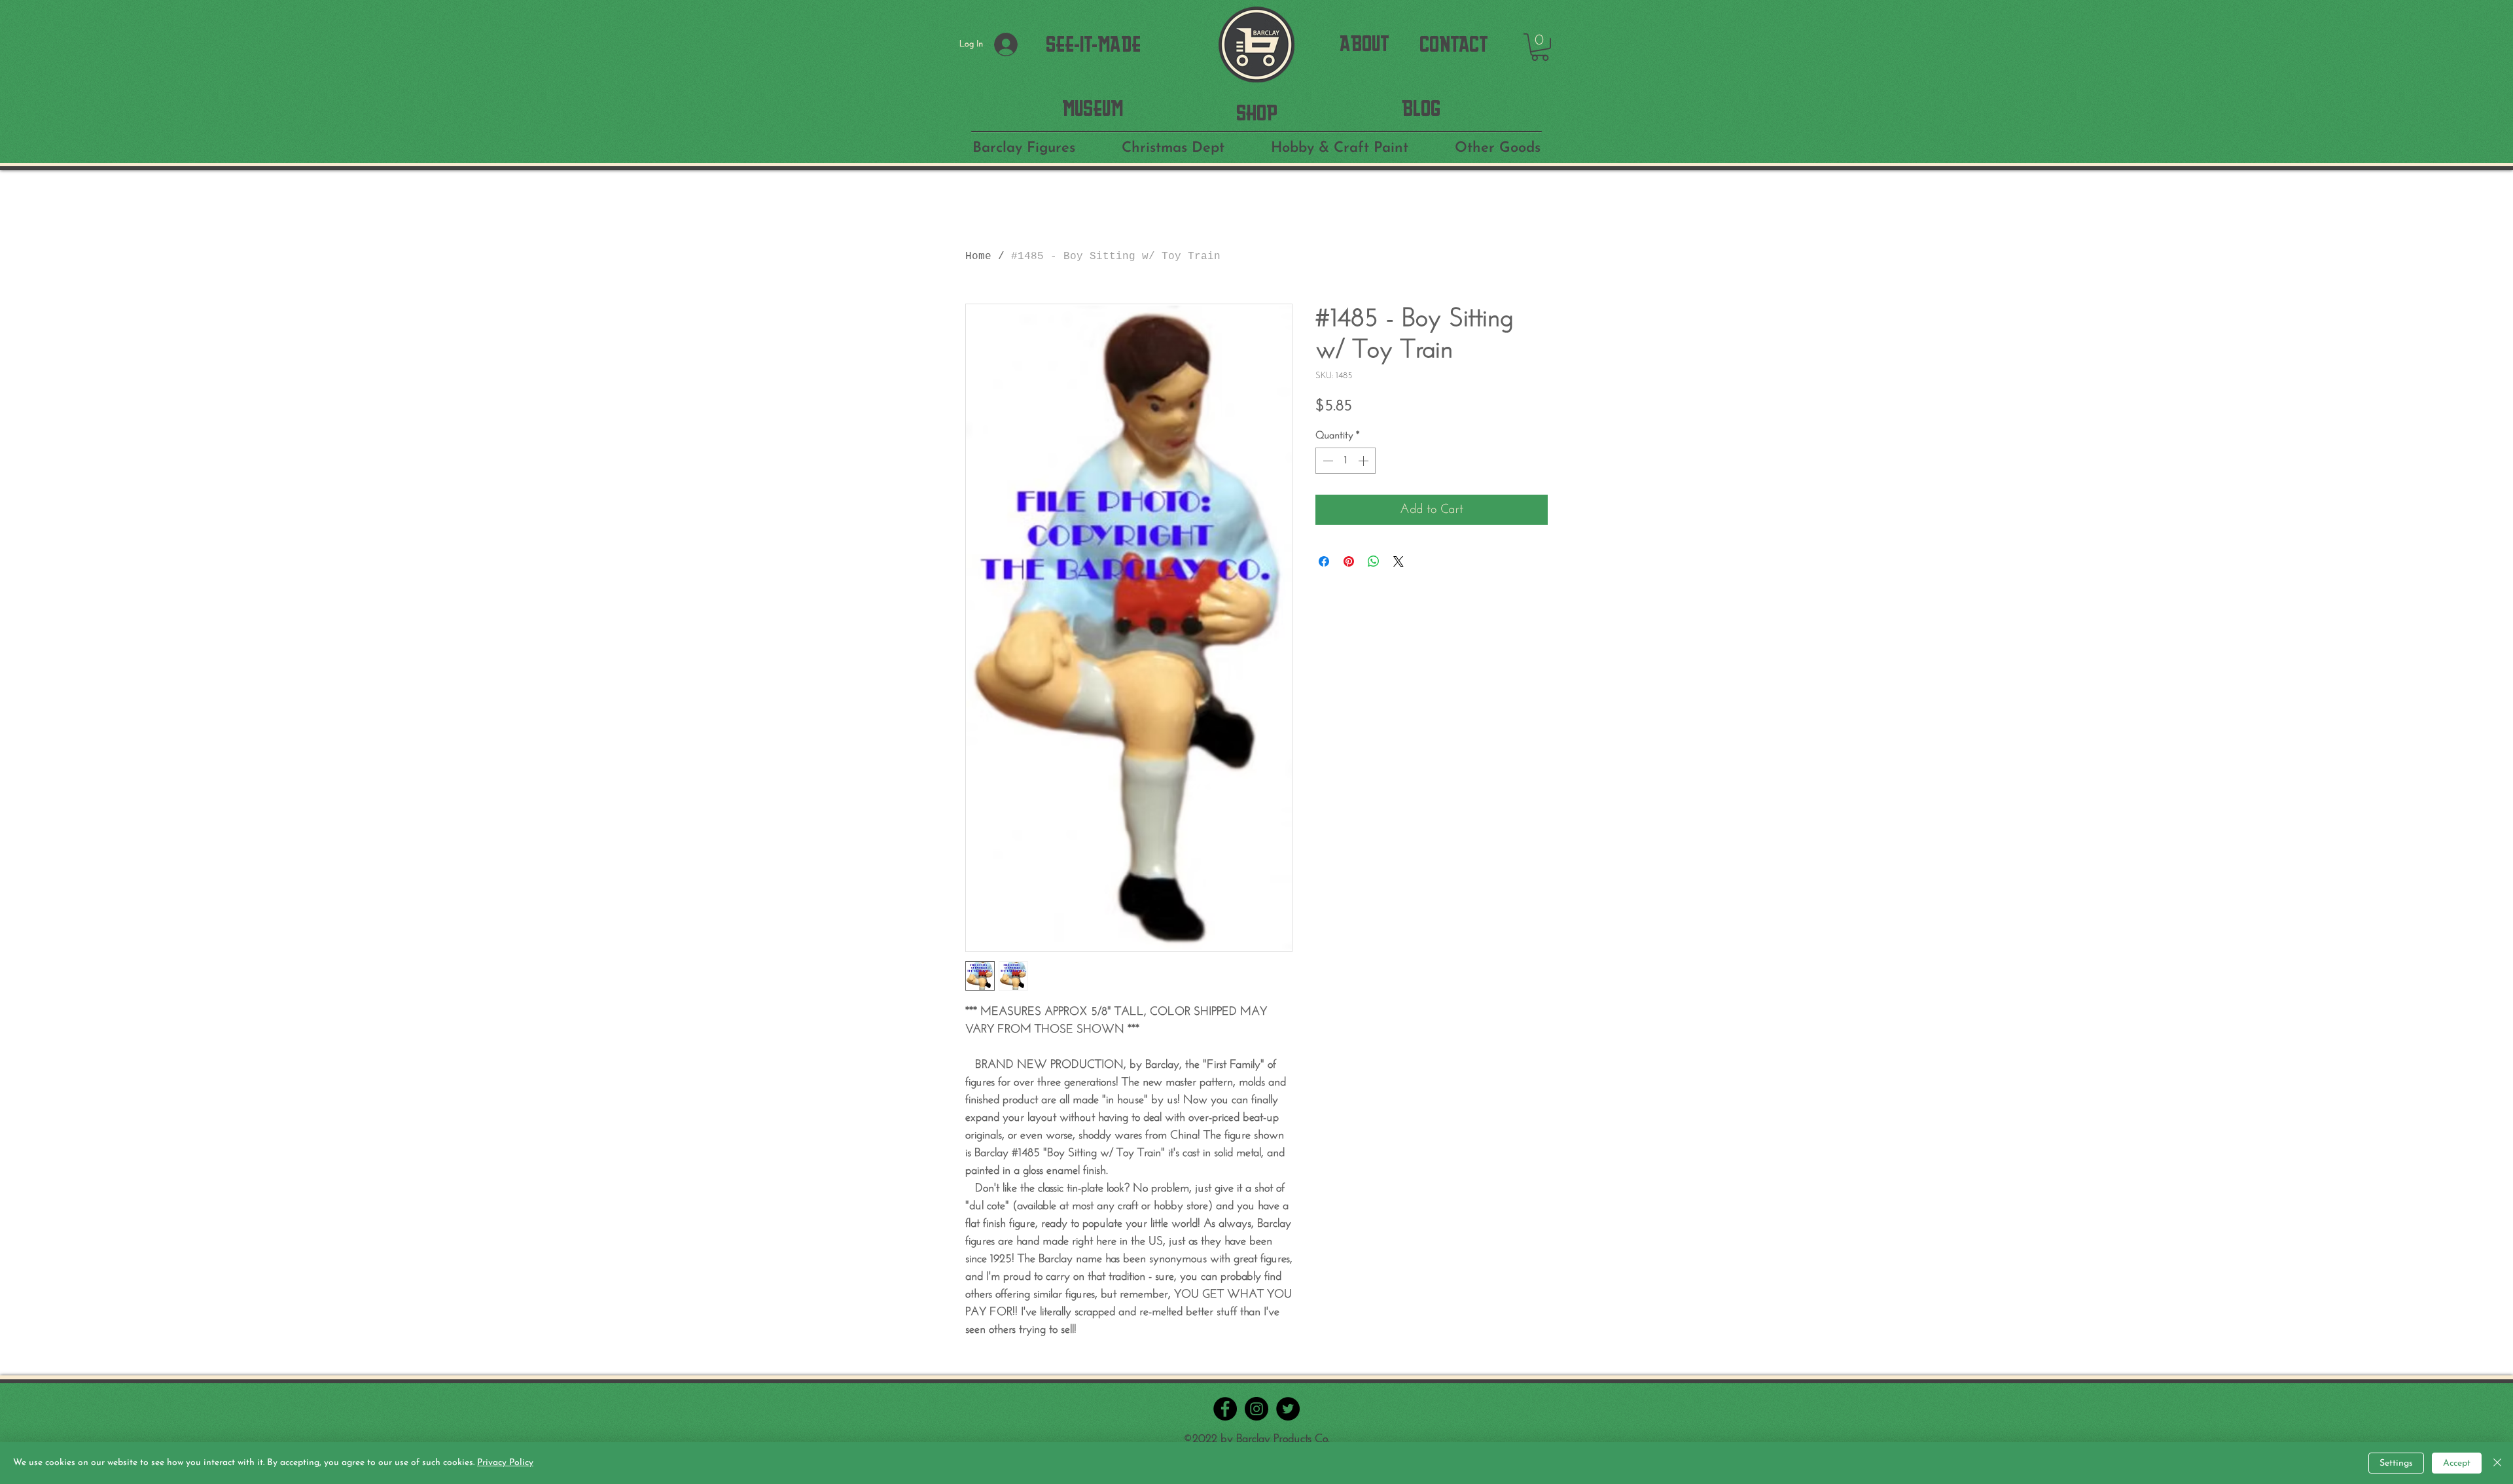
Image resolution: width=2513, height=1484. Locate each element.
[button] (1540, 47)
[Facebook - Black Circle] (1225, 1409)
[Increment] (1364, 461)
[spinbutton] (1346, 461)
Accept (2457, 1463)
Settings (2396, 1463)
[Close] (2497, 1463)
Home (978, 256)
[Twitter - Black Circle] (1288, 1409)
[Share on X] (1399, 561)
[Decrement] (1327, 461)
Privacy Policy (505, 1463)
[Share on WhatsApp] (1374, 561)
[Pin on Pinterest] (1349, 561)
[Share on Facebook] (1324, 561)
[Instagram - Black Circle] (1256, 1409)
